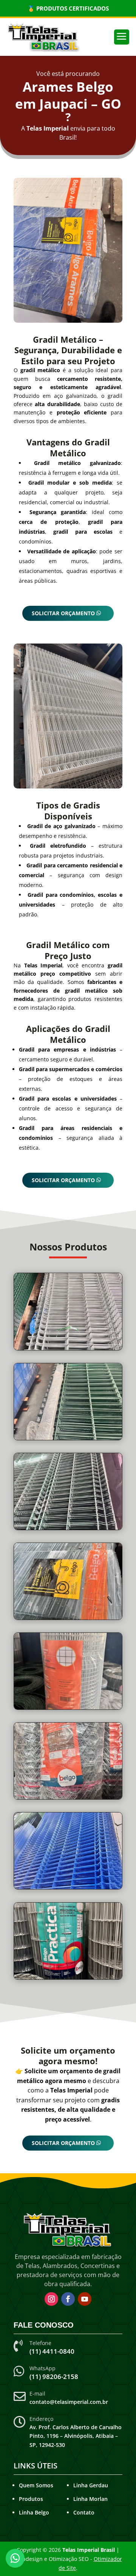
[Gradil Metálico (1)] (68, 1619)
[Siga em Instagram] (51, 2299)
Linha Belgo (34, 2512)
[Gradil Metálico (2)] (68, 1440)
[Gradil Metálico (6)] (68, 1530)
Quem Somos (36, 2485)
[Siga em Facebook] (68, 2299)
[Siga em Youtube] (85, 2299)
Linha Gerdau (91, 2485)
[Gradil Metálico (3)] (68, 1979)
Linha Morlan (90, 2499)
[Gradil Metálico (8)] (68, 1889)
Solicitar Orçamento (63, 613)
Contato (84, 2512)
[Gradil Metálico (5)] (68, 1799)
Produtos (31, 2499)
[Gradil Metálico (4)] (68, 1709)
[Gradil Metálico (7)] (68, 1350)
